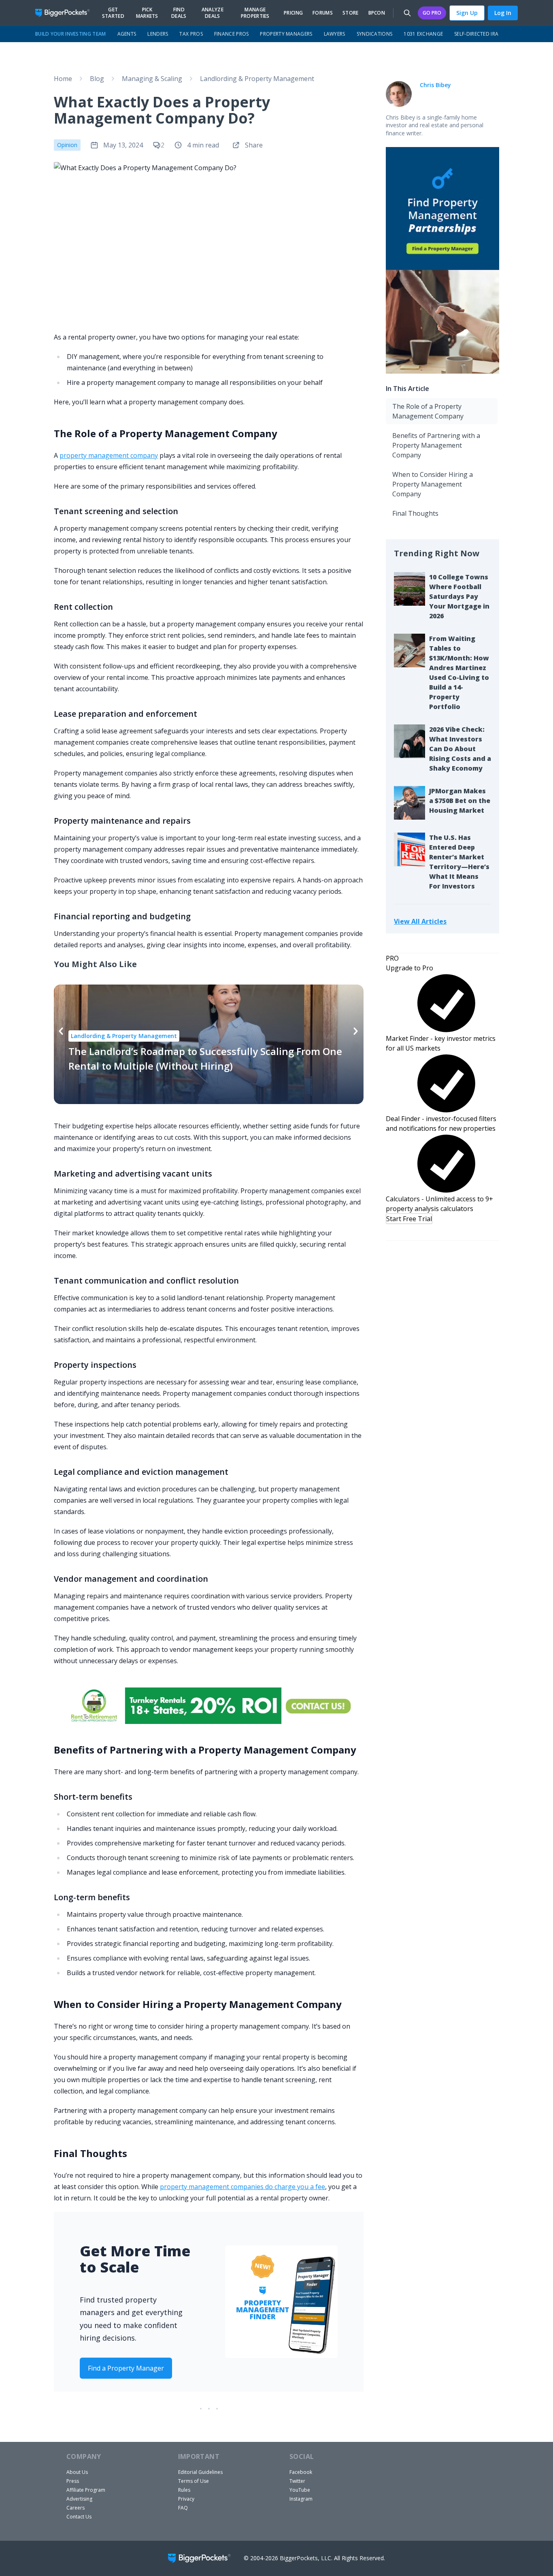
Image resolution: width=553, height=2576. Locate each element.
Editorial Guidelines (200, 2472)
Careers (76, 2508)
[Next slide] (356, 1031)
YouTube (300, 2490)
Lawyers (335, 34)
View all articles (420, 921)
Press (73, 2481)
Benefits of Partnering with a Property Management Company (436, 445)
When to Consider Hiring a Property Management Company (433, 484)
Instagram (301, 2499)
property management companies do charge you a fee (242, 2187)
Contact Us (79, 2517)
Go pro (432, 13)
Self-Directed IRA (476, 34)
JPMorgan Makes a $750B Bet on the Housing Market (460, 801)
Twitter (297, 2481)
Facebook (301, 2472)
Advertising (79, 2499)
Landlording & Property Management (257, 79)
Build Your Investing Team (71, 34)
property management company (109, 455)
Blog (97, 79)
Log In (503, 13)
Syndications (375, 34)
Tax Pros (191, 34)
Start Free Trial (409, 1219)
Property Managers (286, 34)
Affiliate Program (86, 2490)
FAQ (183, 2508)
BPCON (377, 13)
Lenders (158, 34)
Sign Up (467, 13)
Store (351, 13)
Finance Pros (232, 34)
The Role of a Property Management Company (428, 411)
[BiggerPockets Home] (66, 13)
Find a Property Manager (126, 2368)
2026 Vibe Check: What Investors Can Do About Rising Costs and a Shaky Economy (460, 749)
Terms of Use (194, 2481)
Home (63, 79)
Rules (184, 2490)
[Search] (407, 13)
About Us (77, 2472)
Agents (127, 34)
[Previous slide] (61, 1031)
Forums (323, 13)
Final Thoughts (415, 513)
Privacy (186, 2499)
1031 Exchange (423, 34)
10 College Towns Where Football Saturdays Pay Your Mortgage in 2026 (459, 596)
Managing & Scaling (152, 79)
